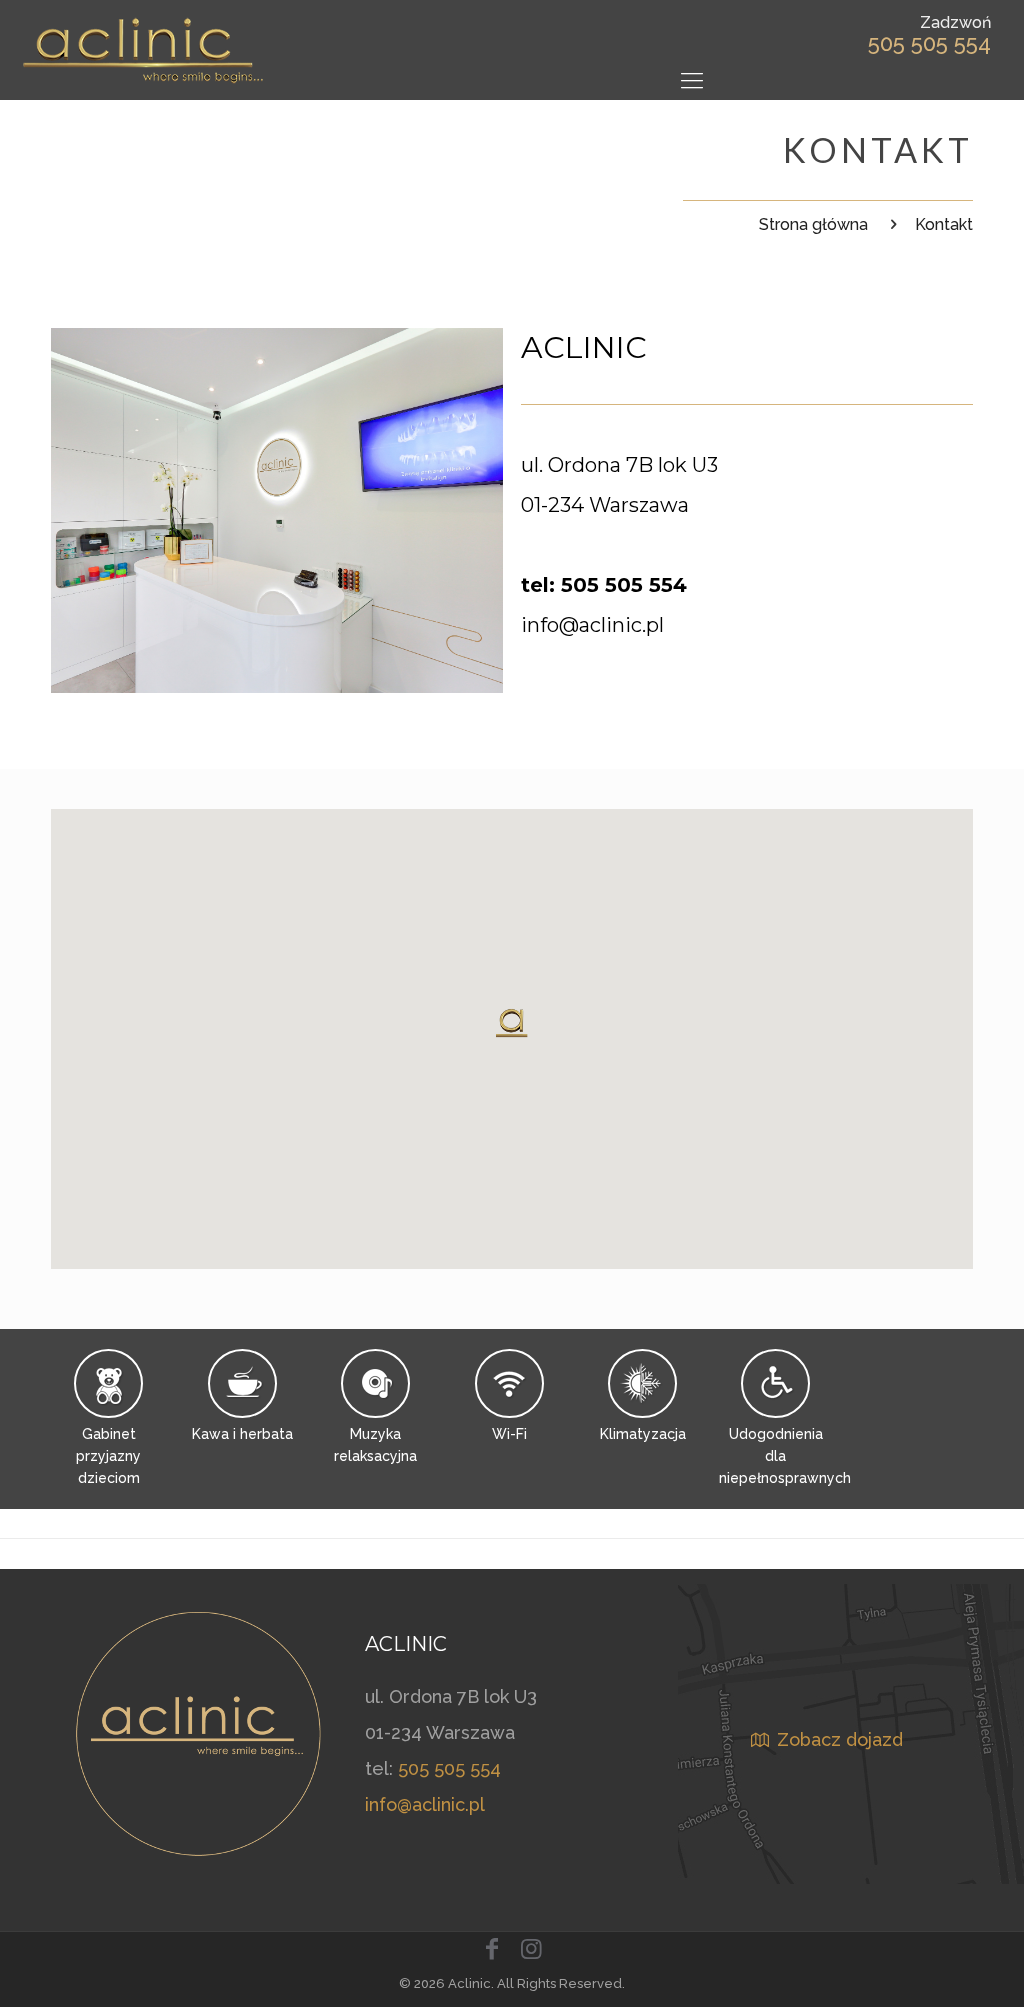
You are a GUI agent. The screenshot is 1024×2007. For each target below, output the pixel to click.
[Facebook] (492, 1948)
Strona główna (813, 224)
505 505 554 (929, 43)
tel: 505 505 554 (604, 585)
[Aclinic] (144, 50)
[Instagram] (532, 1948)
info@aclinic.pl (592, 625)
